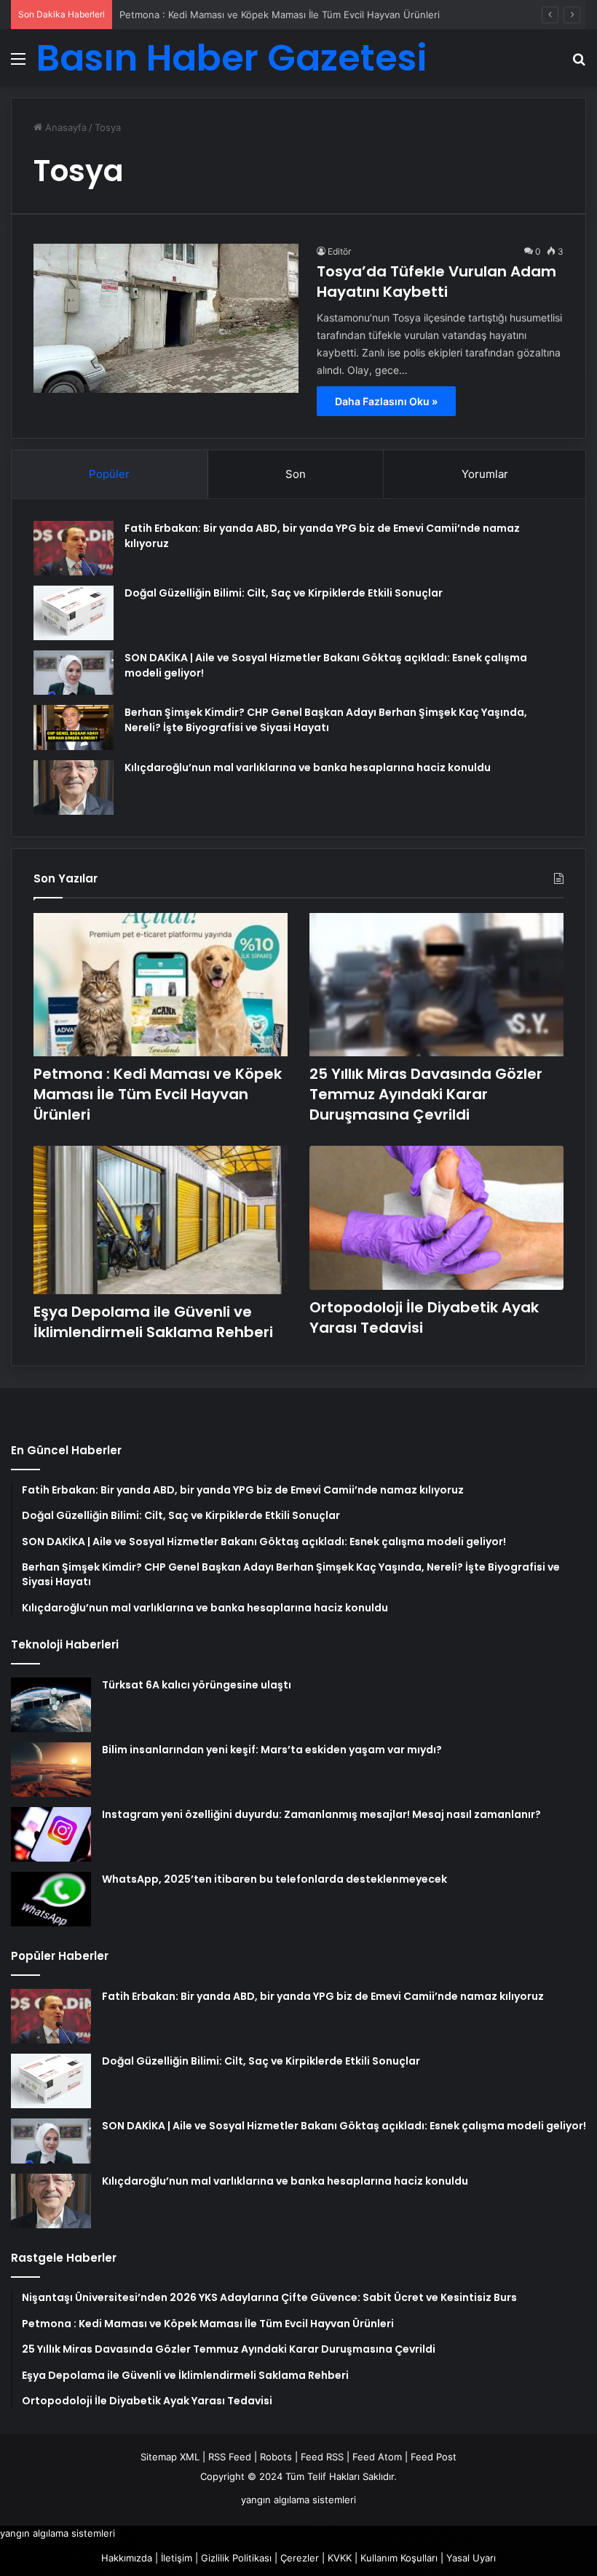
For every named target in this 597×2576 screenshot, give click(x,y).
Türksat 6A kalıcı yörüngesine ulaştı (197, 1685)
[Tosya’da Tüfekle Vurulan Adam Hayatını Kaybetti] (166, 318)
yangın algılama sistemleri (298, 2500)
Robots (276, 2457)
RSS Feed (230, 2457)
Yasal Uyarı (471, 2558)
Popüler (109, 474)
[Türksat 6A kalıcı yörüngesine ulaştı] (51, 1705)
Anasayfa (64, 127)
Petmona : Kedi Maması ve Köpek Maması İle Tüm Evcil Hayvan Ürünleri (280, 15)
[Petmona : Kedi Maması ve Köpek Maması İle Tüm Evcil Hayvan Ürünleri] (161, 985)
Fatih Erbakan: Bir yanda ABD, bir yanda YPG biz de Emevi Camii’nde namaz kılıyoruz (323, 1996)
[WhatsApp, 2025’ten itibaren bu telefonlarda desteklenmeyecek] (51, 1899)
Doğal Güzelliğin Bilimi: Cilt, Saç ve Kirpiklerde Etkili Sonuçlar (284, 593)
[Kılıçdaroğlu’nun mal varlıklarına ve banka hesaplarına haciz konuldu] (74, 787)
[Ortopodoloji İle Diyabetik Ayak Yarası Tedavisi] (436, 1217)
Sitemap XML (170, 2457)
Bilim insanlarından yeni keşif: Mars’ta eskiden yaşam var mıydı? (272, 1750)
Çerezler (300, 2558)
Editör (339, 251)
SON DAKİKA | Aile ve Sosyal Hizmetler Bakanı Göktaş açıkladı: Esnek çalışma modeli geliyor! (344, 2126)
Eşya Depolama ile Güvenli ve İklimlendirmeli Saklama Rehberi (153, 1322)
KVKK (340, 2558)
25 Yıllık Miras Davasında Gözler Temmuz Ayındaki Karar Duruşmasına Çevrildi (426, 1094)
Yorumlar (485, 474)
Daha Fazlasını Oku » (386, 401)
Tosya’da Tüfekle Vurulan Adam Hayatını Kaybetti (436, 282)
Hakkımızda (127, 2558)
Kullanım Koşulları (399, 2558)
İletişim (177, 2558)
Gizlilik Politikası (236, 2558)
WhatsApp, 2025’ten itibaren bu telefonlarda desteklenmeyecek (274, 1879)
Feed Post (434, 2457)
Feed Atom (377, 2457)
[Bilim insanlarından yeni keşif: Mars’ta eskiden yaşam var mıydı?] (51, 1770)
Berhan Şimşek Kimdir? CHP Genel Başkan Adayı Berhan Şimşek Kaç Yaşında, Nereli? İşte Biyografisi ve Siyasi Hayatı (326, 720)
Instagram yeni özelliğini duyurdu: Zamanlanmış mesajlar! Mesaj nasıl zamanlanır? (321, 1814)
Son (296, 474)
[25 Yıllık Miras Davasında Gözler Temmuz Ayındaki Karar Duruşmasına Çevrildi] (436, 985)
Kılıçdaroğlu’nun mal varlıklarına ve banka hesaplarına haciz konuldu (308, 767)
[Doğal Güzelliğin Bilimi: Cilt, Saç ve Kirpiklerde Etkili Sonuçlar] (74, 613)
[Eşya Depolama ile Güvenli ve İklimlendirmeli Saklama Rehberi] (161, 1220)
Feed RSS (322, 2457)
